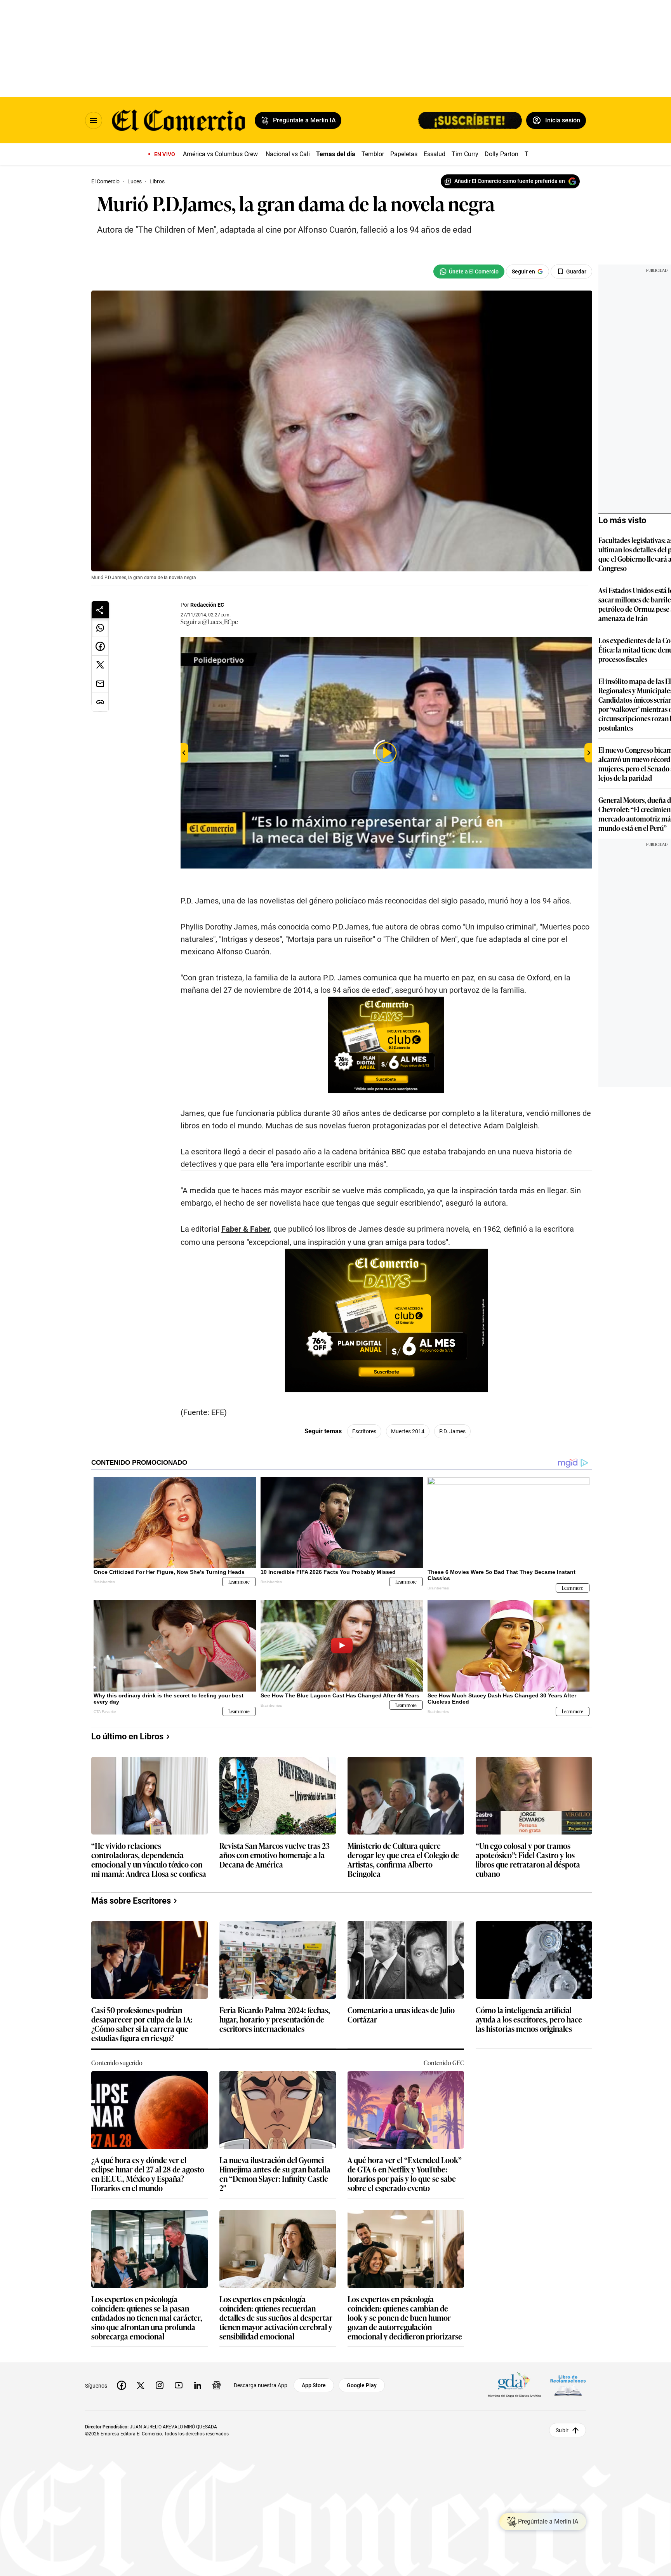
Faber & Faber (246, 1229)
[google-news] (217, 2385)
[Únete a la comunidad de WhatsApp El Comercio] (469, 272)
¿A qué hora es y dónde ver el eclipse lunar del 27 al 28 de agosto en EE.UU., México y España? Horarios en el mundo (148, 2174)
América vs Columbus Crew (220, 154)
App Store (314, 2385)
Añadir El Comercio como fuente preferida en (510, 181)
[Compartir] (100, 610)
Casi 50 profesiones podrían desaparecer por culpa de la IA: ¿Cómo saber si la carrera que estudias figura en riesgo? (142, 2024)
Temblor (373, 154)
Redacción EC (207, 605)
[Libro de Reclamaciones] (568, 2385)
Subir (562, 2430)
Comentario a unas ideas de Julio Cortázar (401, 2015)
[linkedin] (198, 2385)
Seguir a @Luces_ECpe (209, 621)
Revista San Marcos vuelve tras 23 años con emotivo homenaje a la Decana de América (275, 1855)
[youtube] (179, 2385)
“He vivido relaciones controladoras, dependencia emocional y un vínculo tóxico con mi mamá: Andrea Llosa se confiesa (149, 1859)
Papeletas (404, 154)
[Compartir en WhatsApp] (100, 628)
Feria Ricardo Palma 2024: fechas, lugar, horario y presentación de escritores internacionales (275, 2020)
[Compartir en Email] (100, 684)
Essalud (435, 154)
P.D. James (452, 1431)
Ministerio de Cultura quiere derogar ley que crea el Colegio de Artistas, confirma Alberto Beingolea (403, 1859)
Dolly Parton (502, 154)
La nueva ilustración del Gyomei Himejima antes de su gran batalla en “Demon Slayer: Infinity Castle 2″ (275, 2174)
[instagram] (160, 2385)
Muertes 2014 (408, 1431)
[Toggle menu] (94, 120)
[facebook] (122, 2385)
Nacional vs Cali (288, 154)
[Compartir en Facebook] (100, 646)
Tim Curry (465, 154)
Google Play (362, 2385)
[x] (141, 2385)
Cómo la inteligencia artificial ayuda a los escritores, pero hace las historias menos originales (529, 2020)
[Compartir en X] (100, 665)
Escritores (364, 1431)
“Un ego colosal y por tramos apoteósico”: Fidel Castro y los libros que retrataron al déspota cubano (528, 1859)
